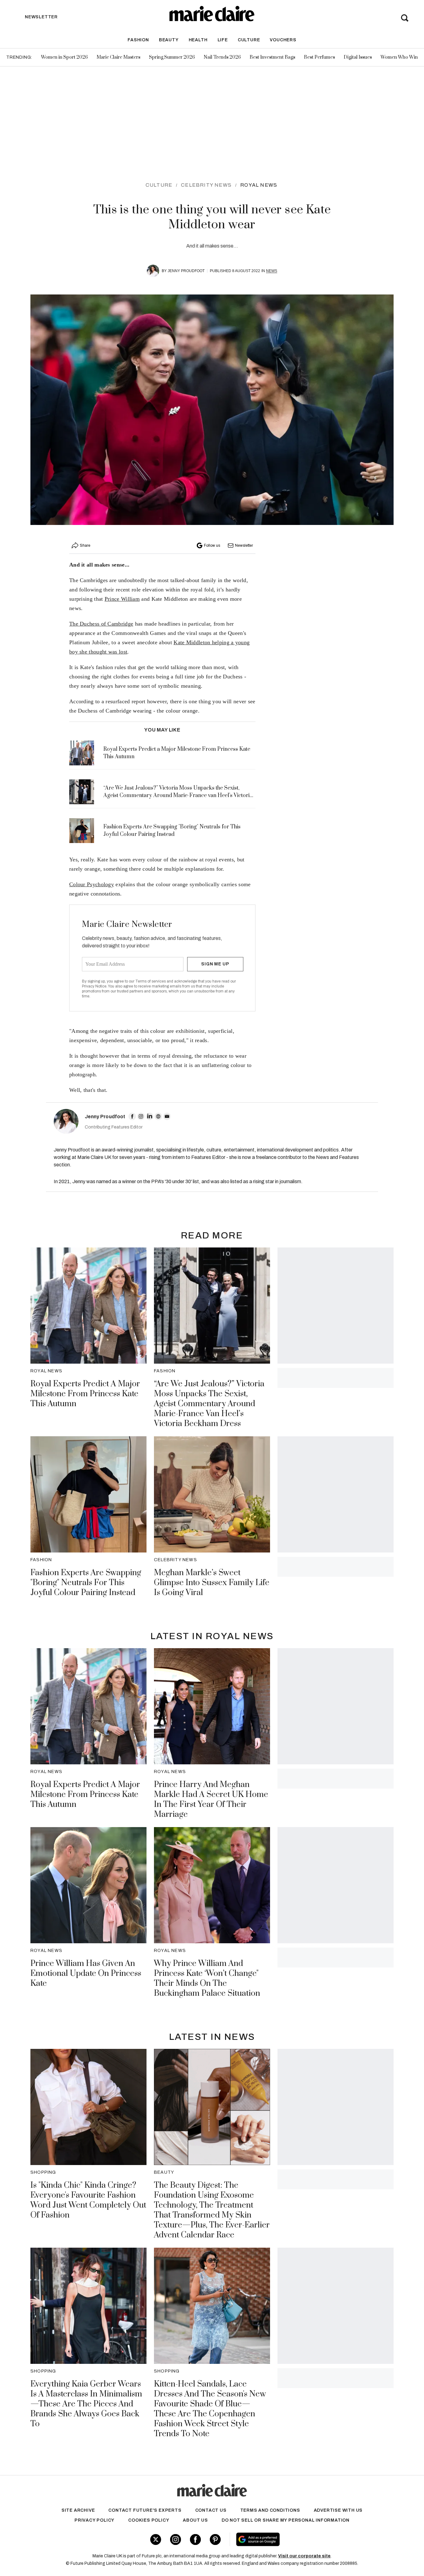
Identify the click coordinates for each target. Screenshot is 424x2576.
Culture (249, 40)
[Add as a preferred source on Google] (297, 2539)
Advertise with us (338, 2510)
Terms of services (151, 981)
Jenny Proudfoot (186, 271)
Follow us (212, 545)
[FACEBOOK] (132, 1116)
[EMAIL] (167, 1116)
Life (223, 40)
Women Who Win (399, 57)
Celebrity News (206, 185)
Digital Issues (358, 57)
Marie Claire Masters (118, 57)
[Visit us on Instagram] (176, 2540)
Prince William (122, 599)
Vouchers (283, 40)
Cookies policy (149, 2520)
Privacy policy (95, 2520)
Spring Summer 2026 (172, 57)
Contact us (211, 2510)
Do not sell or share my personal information (286, 2520)
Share (85, 545)
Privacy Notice (94, 986)
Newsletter (244, 545)
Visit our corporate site (304, 2556)
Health (198, 40)
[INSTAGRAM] (141, 1116)
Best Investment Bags (272, 57)
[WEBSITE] (158, 1116)
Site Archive (78, 2510)
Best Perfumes (319, 57)
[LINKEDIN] (150, 1116)
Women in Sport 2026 (64, 57)
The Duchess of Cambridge (101, 624)
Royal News (259, 185)
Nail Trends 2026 (222, 57)
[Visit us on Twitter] (156, 2540)
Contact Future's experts (145, 2510)
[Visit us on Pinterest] (215, 2540)
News (272, 271)
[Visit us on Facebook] (195, 2540)
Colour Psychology (92, 884)
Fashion (138, 40)
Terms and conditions (270, 2510)
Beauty (169, 40)
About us (195, 2520)
